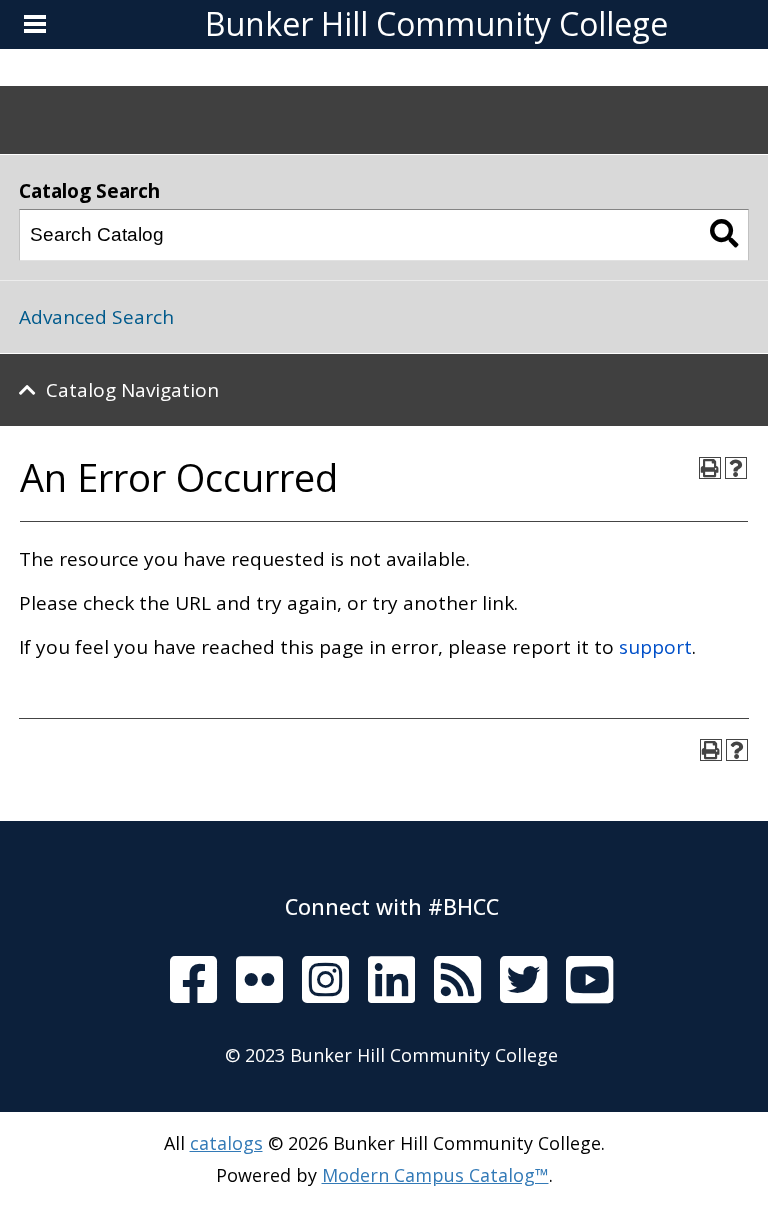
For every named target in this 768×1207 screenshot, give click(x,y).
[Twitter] (523, 981)
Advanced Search (96, 317)
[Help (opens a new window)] (736, 468)
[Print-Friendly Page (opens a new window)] (710, 468)
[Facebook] (193, 981)
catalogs (226, 1143)
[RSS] (457, 982)
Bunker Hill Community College (436, 23)
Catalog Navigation (132, 390)
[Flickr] (259, 981)
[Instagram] (325, 981)
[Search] (724, 235)
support (655, 647)
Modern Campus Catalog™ (435, 1175)
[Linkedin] (391, 981)
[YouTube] (589, 981)
